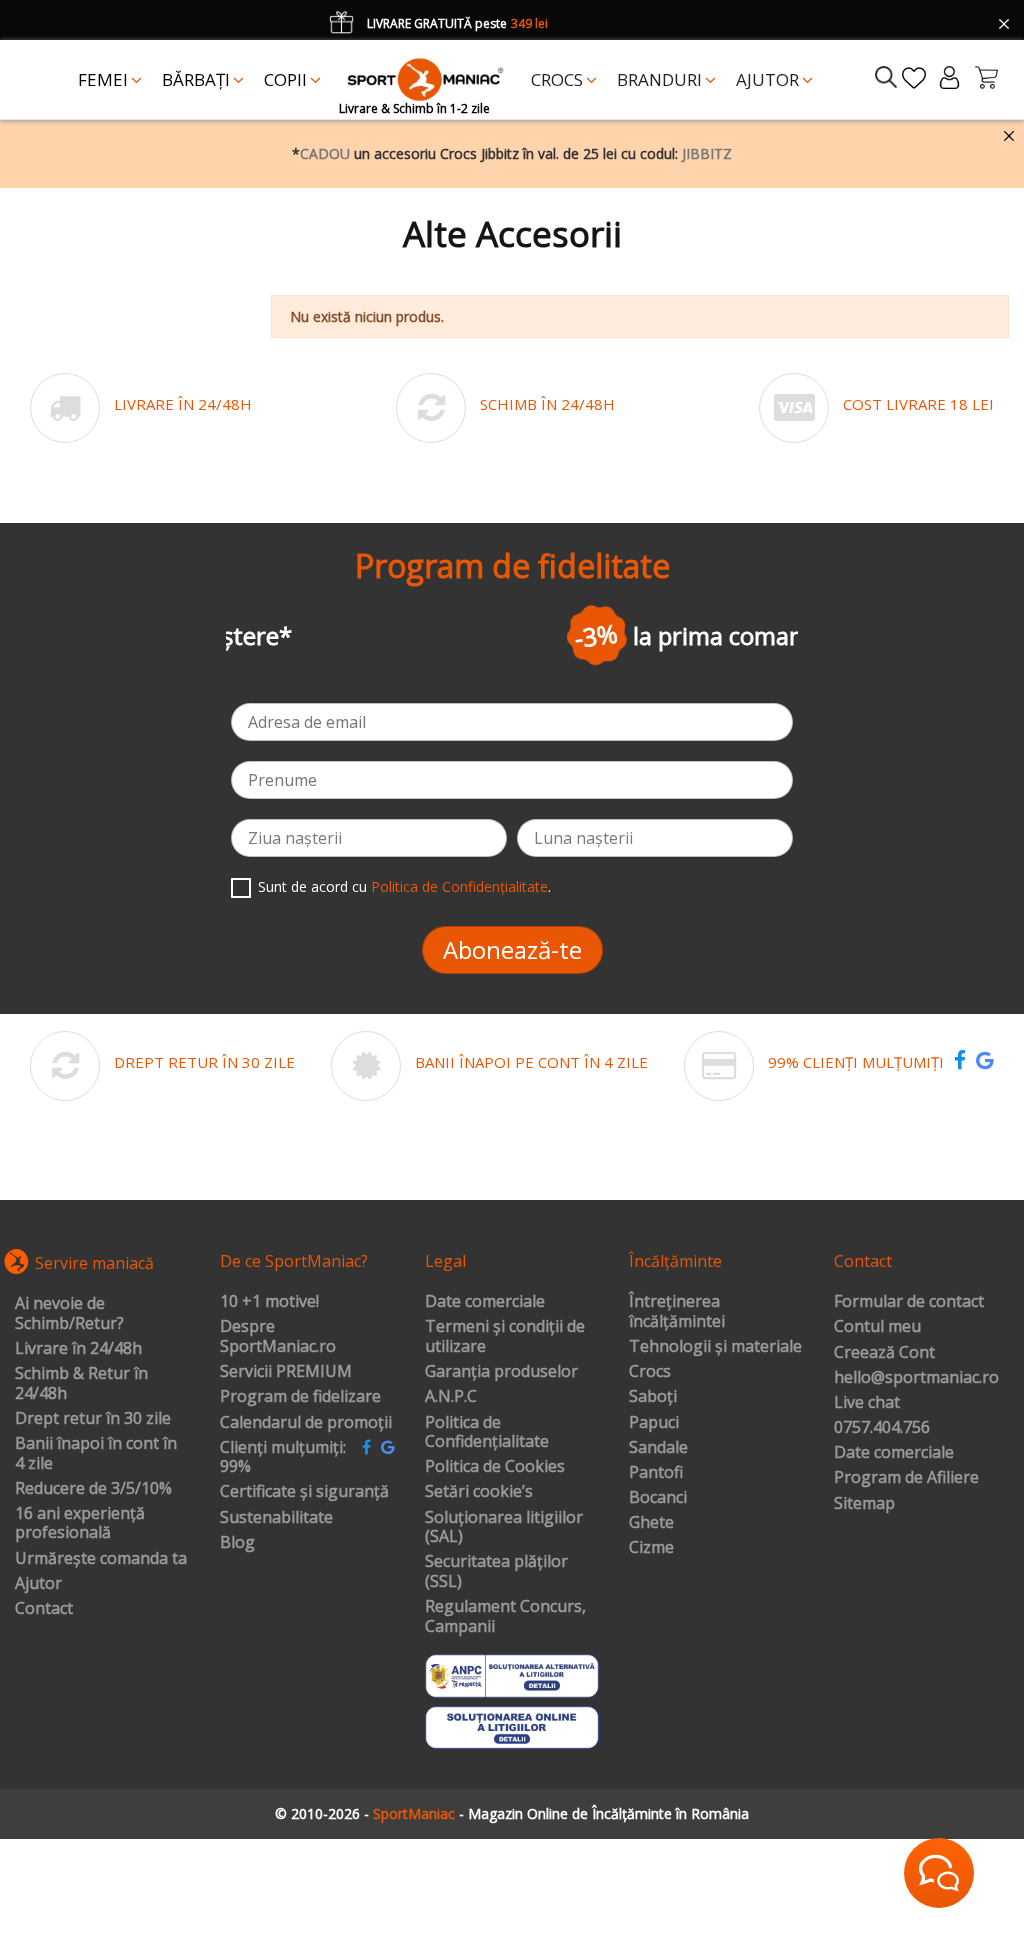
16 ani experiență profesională (80, 1523)
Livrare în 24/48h (78, 1349)
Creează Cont (884, 1353)
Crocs (650, 1372)
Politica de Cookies (495, 1467)
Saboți (653, 1397)
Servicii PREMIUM (286, 1372)
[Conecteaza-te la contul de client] (949, 77)
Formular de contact (909, 1302)
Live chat (867, 1403)
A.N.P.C (451, 1397)
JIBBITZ (707, 153)
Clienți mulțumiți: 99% (283, 1457)
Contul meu (877, 1327)
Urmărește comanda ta (101, 1559)
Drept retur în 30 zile (93, 1419)
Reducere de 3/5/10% (93, 1489)
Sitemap (864, 1504)
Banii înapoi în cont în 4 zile (96, 1453)
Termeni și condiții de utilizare (505, 1336)
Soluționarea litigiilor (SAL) (504, 1527)
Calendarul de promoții (306, 1423)
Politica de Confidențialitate (459, 886)
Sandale (658, 1448)
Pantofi (656, 1473)
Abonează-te (512, 949)
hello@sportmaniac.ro (916, 1378)
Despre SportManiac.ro (278, 1336)
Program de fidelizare (300, 1397)
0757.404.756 (882, 1428)
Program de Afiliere (906, 1478)
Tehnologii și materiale (715, 1347)
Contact (44, 1609)
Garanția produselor (501, 1372)
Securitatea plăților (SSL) (496, 1571)
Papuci (654, 1423)
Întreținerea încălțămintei (677, 1311)
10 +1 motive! (269, 1302)
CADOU (325, 153)
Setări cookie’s (479, 1492)
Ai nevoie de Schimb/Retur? (69, 1313)
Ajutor (38, 1584)
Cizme (651, 1548)
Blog (237, 1543)
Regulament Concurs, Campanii (505, 1616)
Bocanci (658, 1498)
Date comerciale (485, 1302)
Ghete (651, 1523)
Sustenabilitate (276, 1518)
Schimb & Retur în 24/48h (81, 1383)
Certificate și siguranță (304, 1492)
